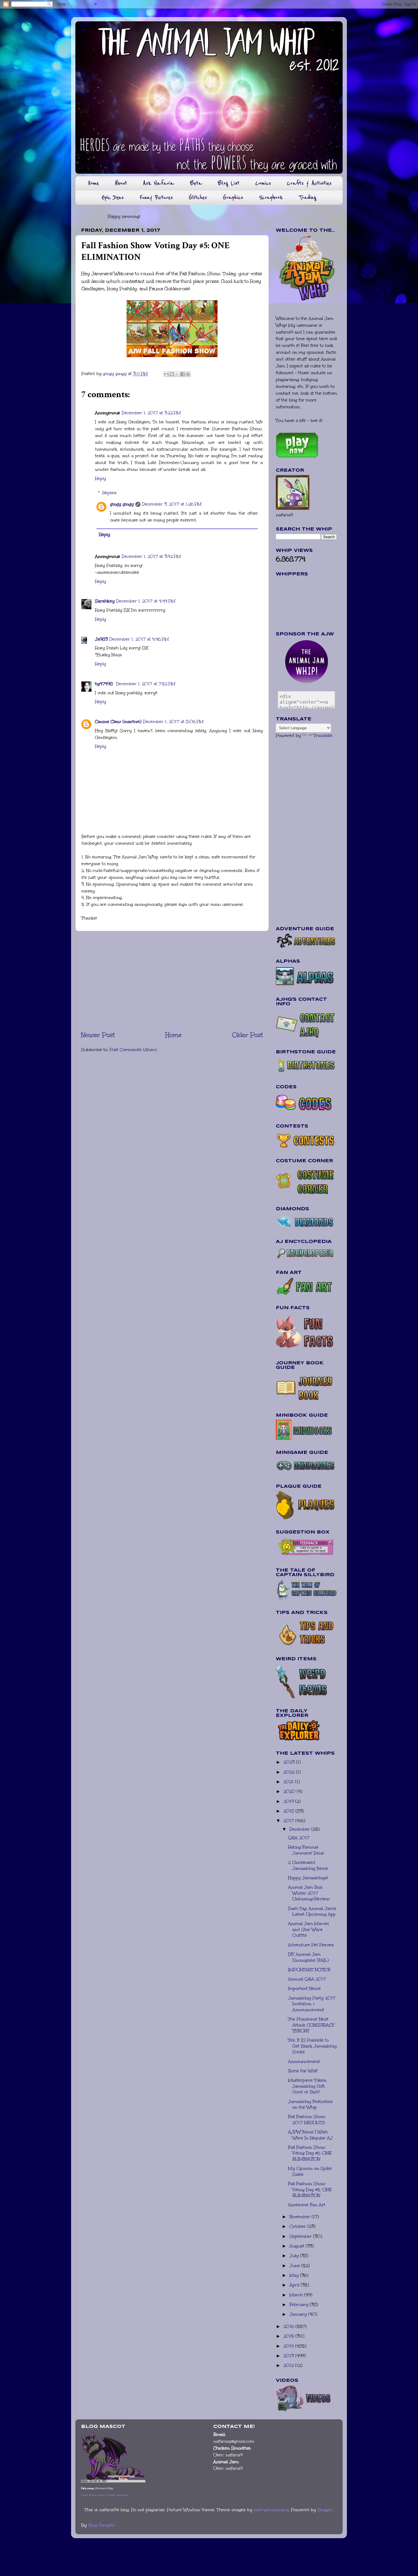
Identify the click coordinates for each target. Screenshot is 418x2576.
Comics (263, 183)
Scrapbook (271, 197)
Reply (101, 478)
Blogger (325, 2510)
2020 (290, 1791)
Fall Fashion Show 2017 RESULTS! (307, 2120)
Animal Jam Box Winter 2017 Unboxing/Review (309, 1893)
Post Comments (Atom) (133, 1050)
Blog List (229, 183)
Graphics (233, 197)
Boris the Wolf (303, 2071)
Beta (196, 183)
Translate (323, 735)
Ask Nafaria (159, 183)
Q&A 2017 (299, 1838)
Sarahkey (105, 601)
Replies (109, 493)
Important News (304, 1988)
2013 (289, 2356)
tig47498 (105, 684)
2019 (289, 1801)
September (301, 2236)
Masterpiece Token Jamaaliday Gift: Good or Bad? (307, 2086)
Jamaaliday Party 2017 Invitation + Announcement (312, 2004)
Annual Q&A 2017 (307, 1979)
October (298, 2226)
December (300, 1829)
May (295, 2275)
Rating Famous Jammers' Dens (306, 1850)
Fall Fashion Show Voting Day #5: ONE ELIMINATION (310, 2190)
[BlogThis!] (172, 374)
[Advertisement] (172, 981)
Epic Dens (113, 197)
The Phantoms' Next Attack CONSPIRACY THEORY (311, 2025)
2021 (289, 1782)
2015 (289, 2336)
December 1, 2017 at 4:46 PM (139, 639)
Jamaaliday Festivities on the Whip (310, 2104)
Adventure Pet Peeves (311, 1945)
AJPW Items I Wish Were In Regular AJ (310, 2135)
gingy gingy (122, 504)
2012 (289, 2365)
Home (93, 183)
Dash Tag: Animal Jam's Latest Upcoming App (312, 1911)
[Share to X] (177, 374)
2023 (290, 1762)
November (301, 2217)
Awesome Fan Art (307, 2205)
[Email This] (166, 374)
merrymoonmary (271, 2510)
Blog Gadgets (102, 2525)
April (295, 2285)
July (295, 2256)
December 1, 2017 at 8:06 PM (173, 722)
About (121, 183)
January (299, 2314)
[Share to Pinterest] (188, 374)
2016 (289, 2326)
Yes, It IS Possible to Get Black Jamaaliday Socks (312, 2046)
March (297, 2295)
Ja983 (101, 639)
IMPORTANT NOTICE (309, 1970)
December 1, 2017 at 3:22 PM (151, 413)
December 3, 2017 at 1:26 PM (172, 504)
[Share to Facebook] (183, 374)
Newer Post (98, 1035)
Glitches (198, 197)
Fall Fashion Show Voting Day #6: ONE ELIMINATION (310, 2153)
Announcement (304, 2061)
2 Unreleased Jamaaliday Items (308, 1865)
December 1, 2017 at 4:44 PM (146, 601)
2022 (290, 1772)
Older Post (248, 1035)
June (295, 2266)
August (298, 2246)
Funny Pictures (156, 197)
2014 (289, 2346)
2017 (289, 1821)
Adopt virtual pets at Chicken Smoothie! (104, 2495)
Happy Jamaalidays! (308, 1878)
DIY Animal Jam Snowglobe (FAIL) (308, 1957)
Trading (308, 197)
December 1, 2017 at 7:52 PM (146, 684)
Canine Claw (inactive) (118, 722)
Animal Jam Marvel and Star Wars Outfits (308, 1929)
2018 (289, 1811)
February (300, 2304)
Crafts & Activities (309, 183)
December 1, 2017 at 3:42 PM (151, 556)
